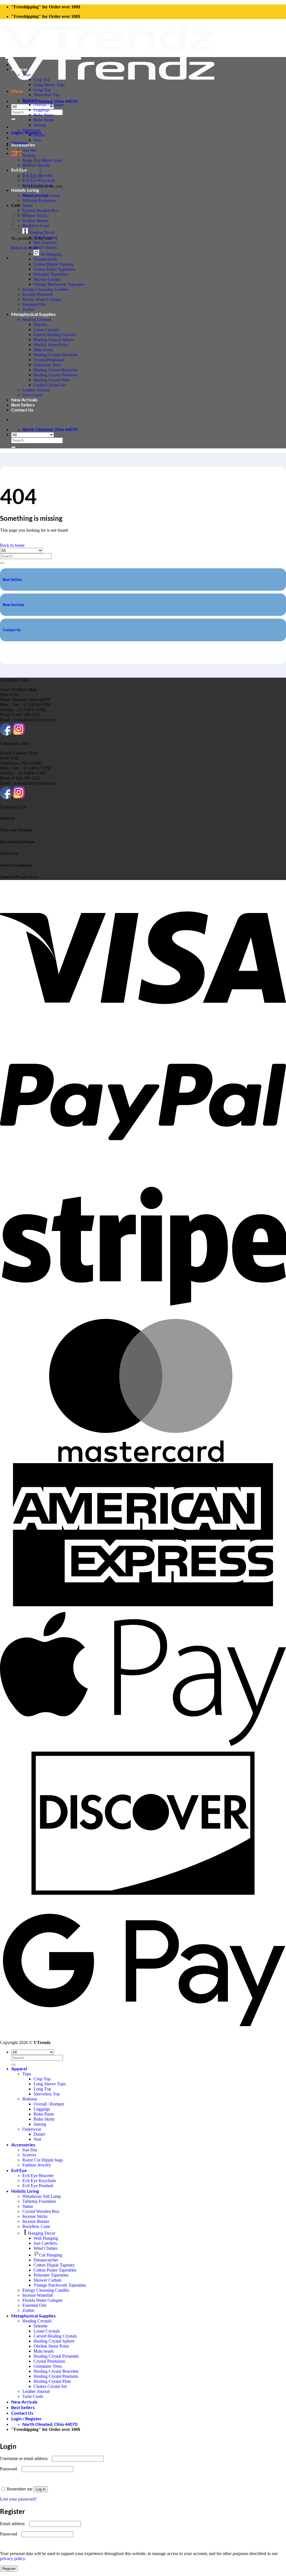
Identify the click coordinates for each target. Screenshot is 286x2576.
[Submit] (13, 119)
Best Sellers (23, 405)
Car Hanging (50, 254)
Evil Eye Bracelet (38, 2176)
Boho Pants (43, 115)
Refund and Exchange (17, 842)
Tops (27, 74)
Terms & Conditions (16, 865)
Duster (39, 135)
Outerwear (31, 130)
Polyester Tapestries (51, 274)
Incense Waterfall (37, 294)
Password (10, 2469)
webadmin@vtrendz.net (35, 720)
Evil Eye (19, 170)
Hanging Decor (41, 232)
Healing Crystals (37, 319)
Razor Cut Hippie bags (43, 2160)
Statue (28, 205)
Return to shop (24, 248)
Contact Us (22, 410)
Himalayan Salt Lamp (41, 195)
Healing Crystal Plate (52, 380)
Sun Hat (29, 150)
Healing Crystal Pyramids (56, 355)
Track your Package (16, 830)
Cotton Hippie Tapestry (54, 264)
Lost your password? (18, 2499)
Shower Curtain (47, 279)
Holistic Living (25, 190)
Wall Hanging (46, 237)
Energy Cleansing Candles (45, 289)
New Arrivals (24, 400)
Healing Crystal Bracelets (56, 370)
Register (9, 2569)
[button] (17, 91)
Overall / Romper (49, 105)
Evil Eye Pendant (37, 185)
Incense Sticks (35, 215)
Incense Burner (36, 220)
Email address (14, 2524)
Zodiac (28, 309)
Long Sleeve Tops (49, 85)
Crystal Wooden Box (40, 210)
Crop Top (42, 80)
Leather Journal (36, 390)
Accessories (23, 145)
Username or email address (25, 2458)
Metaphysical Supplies (33, 314)
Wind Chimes (45, 247)
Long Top (42, 90)
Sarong (40, 125)
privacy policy (12, 2559)
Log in (41, 2489)
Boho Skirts (44, 120)
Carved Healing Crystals (55, 334)
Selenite (40, 324)
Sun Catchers (45, 242)
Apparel (19, 69)
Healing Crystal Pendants (55, 375)
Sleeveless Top (46, 95)
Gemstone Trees (47, 365)
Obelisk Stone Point (51, 345)
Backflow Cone (36, 225)
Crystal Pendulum (49, 360)
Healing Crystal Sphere (54, 340)
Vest (37, 140)
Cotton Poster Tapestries (54, 269)
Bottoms (30, 100)
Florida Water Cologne (42, 299)
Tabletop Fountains (39, 200)
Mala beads (43, 350)
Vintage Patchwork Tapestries (59, 284)
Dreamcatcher (46, 259)
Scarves (29, 155)
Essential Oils (34, 304)
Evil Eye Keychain (39, 180)
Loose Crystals (46, 329)
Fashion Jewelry (37, 2165)
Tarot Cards (32, 395)
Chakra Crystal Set (50, 385)
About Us (7, 818)
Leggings (42, 110)
